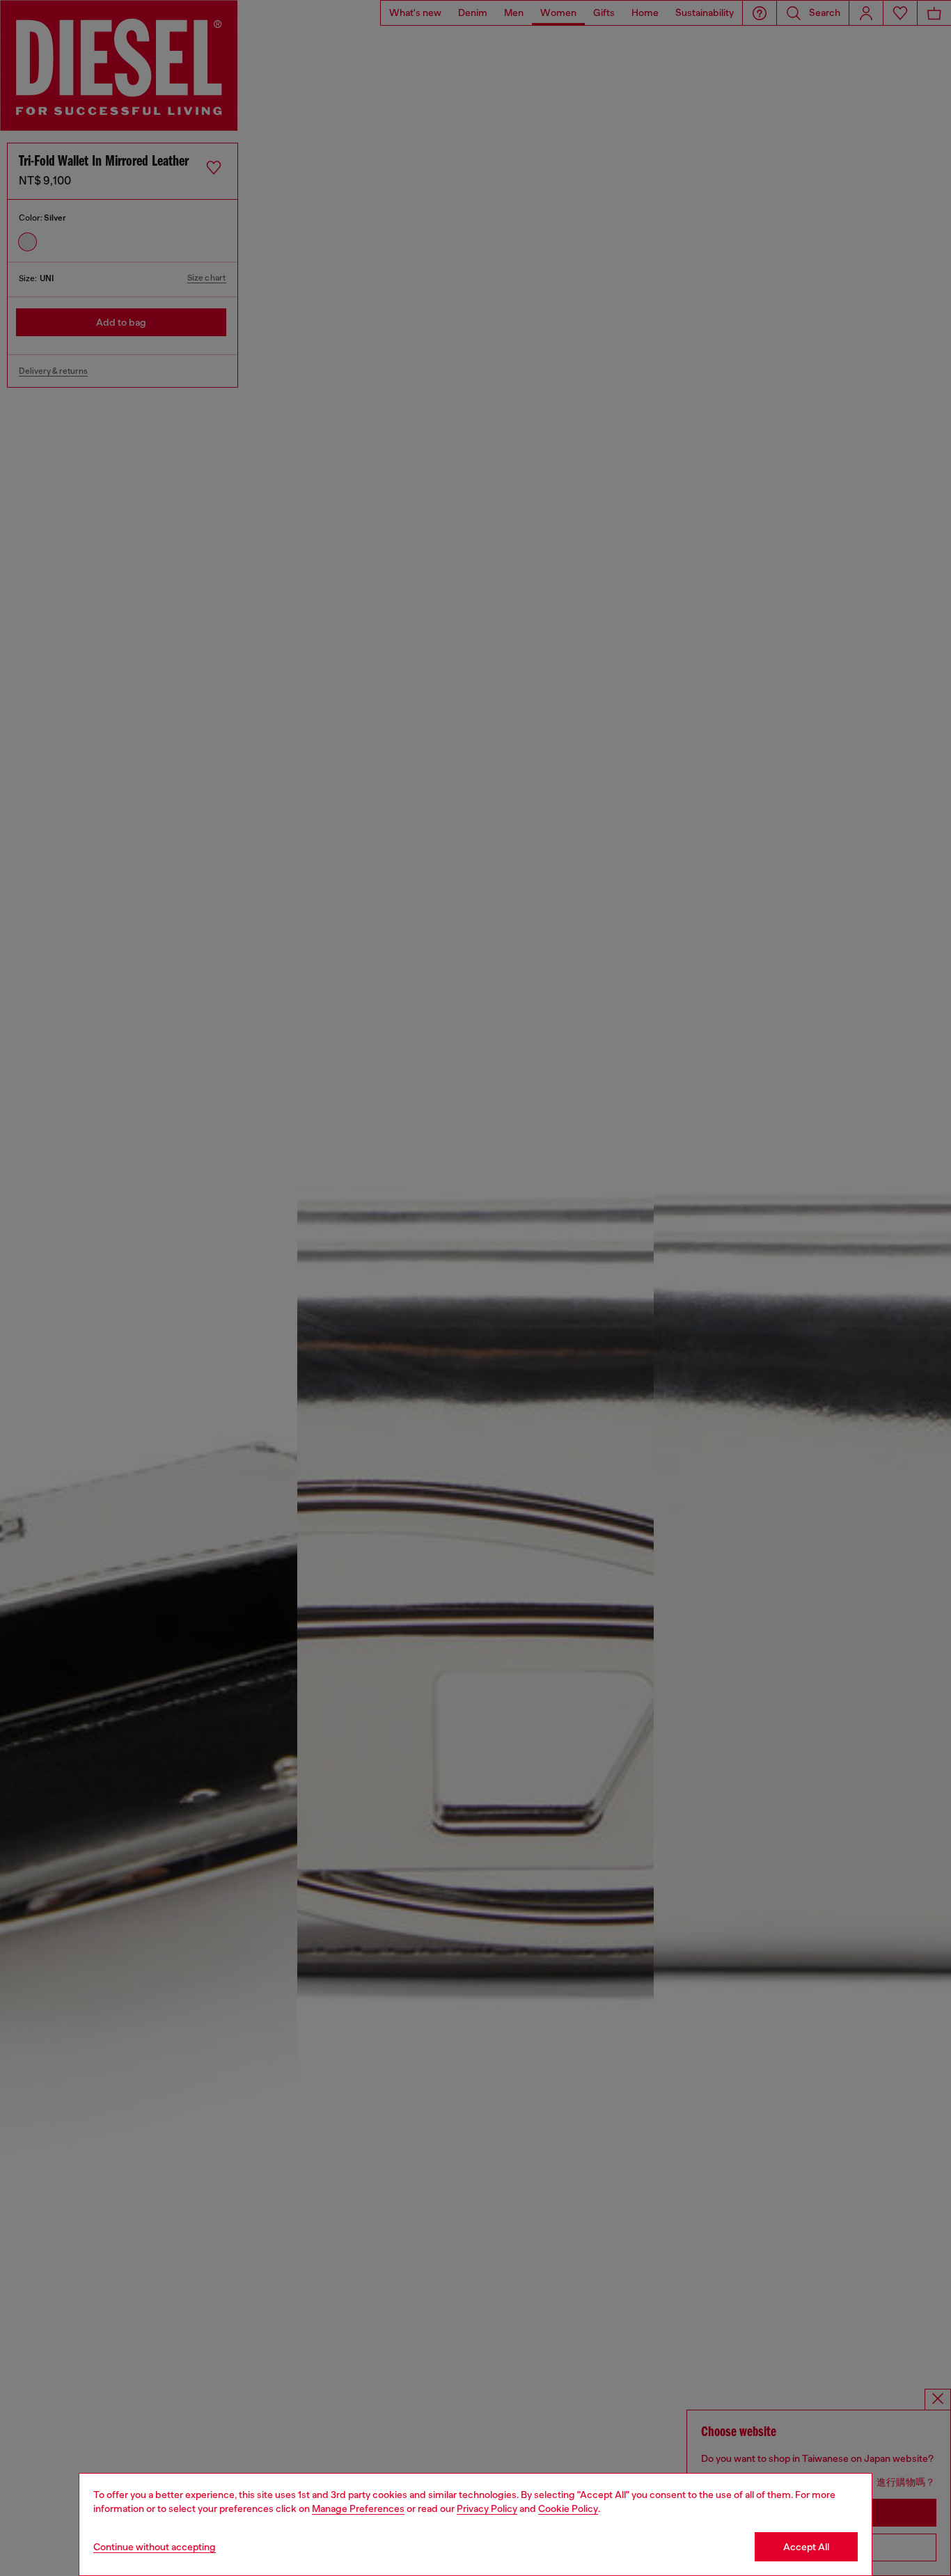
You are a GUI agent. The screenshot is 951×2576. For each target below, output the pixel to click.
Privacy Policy (487, 2508)
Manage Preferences (358, 2508)
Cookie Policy (568, 2508)
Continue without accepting (155, 2547)
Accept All (806, 2547)
